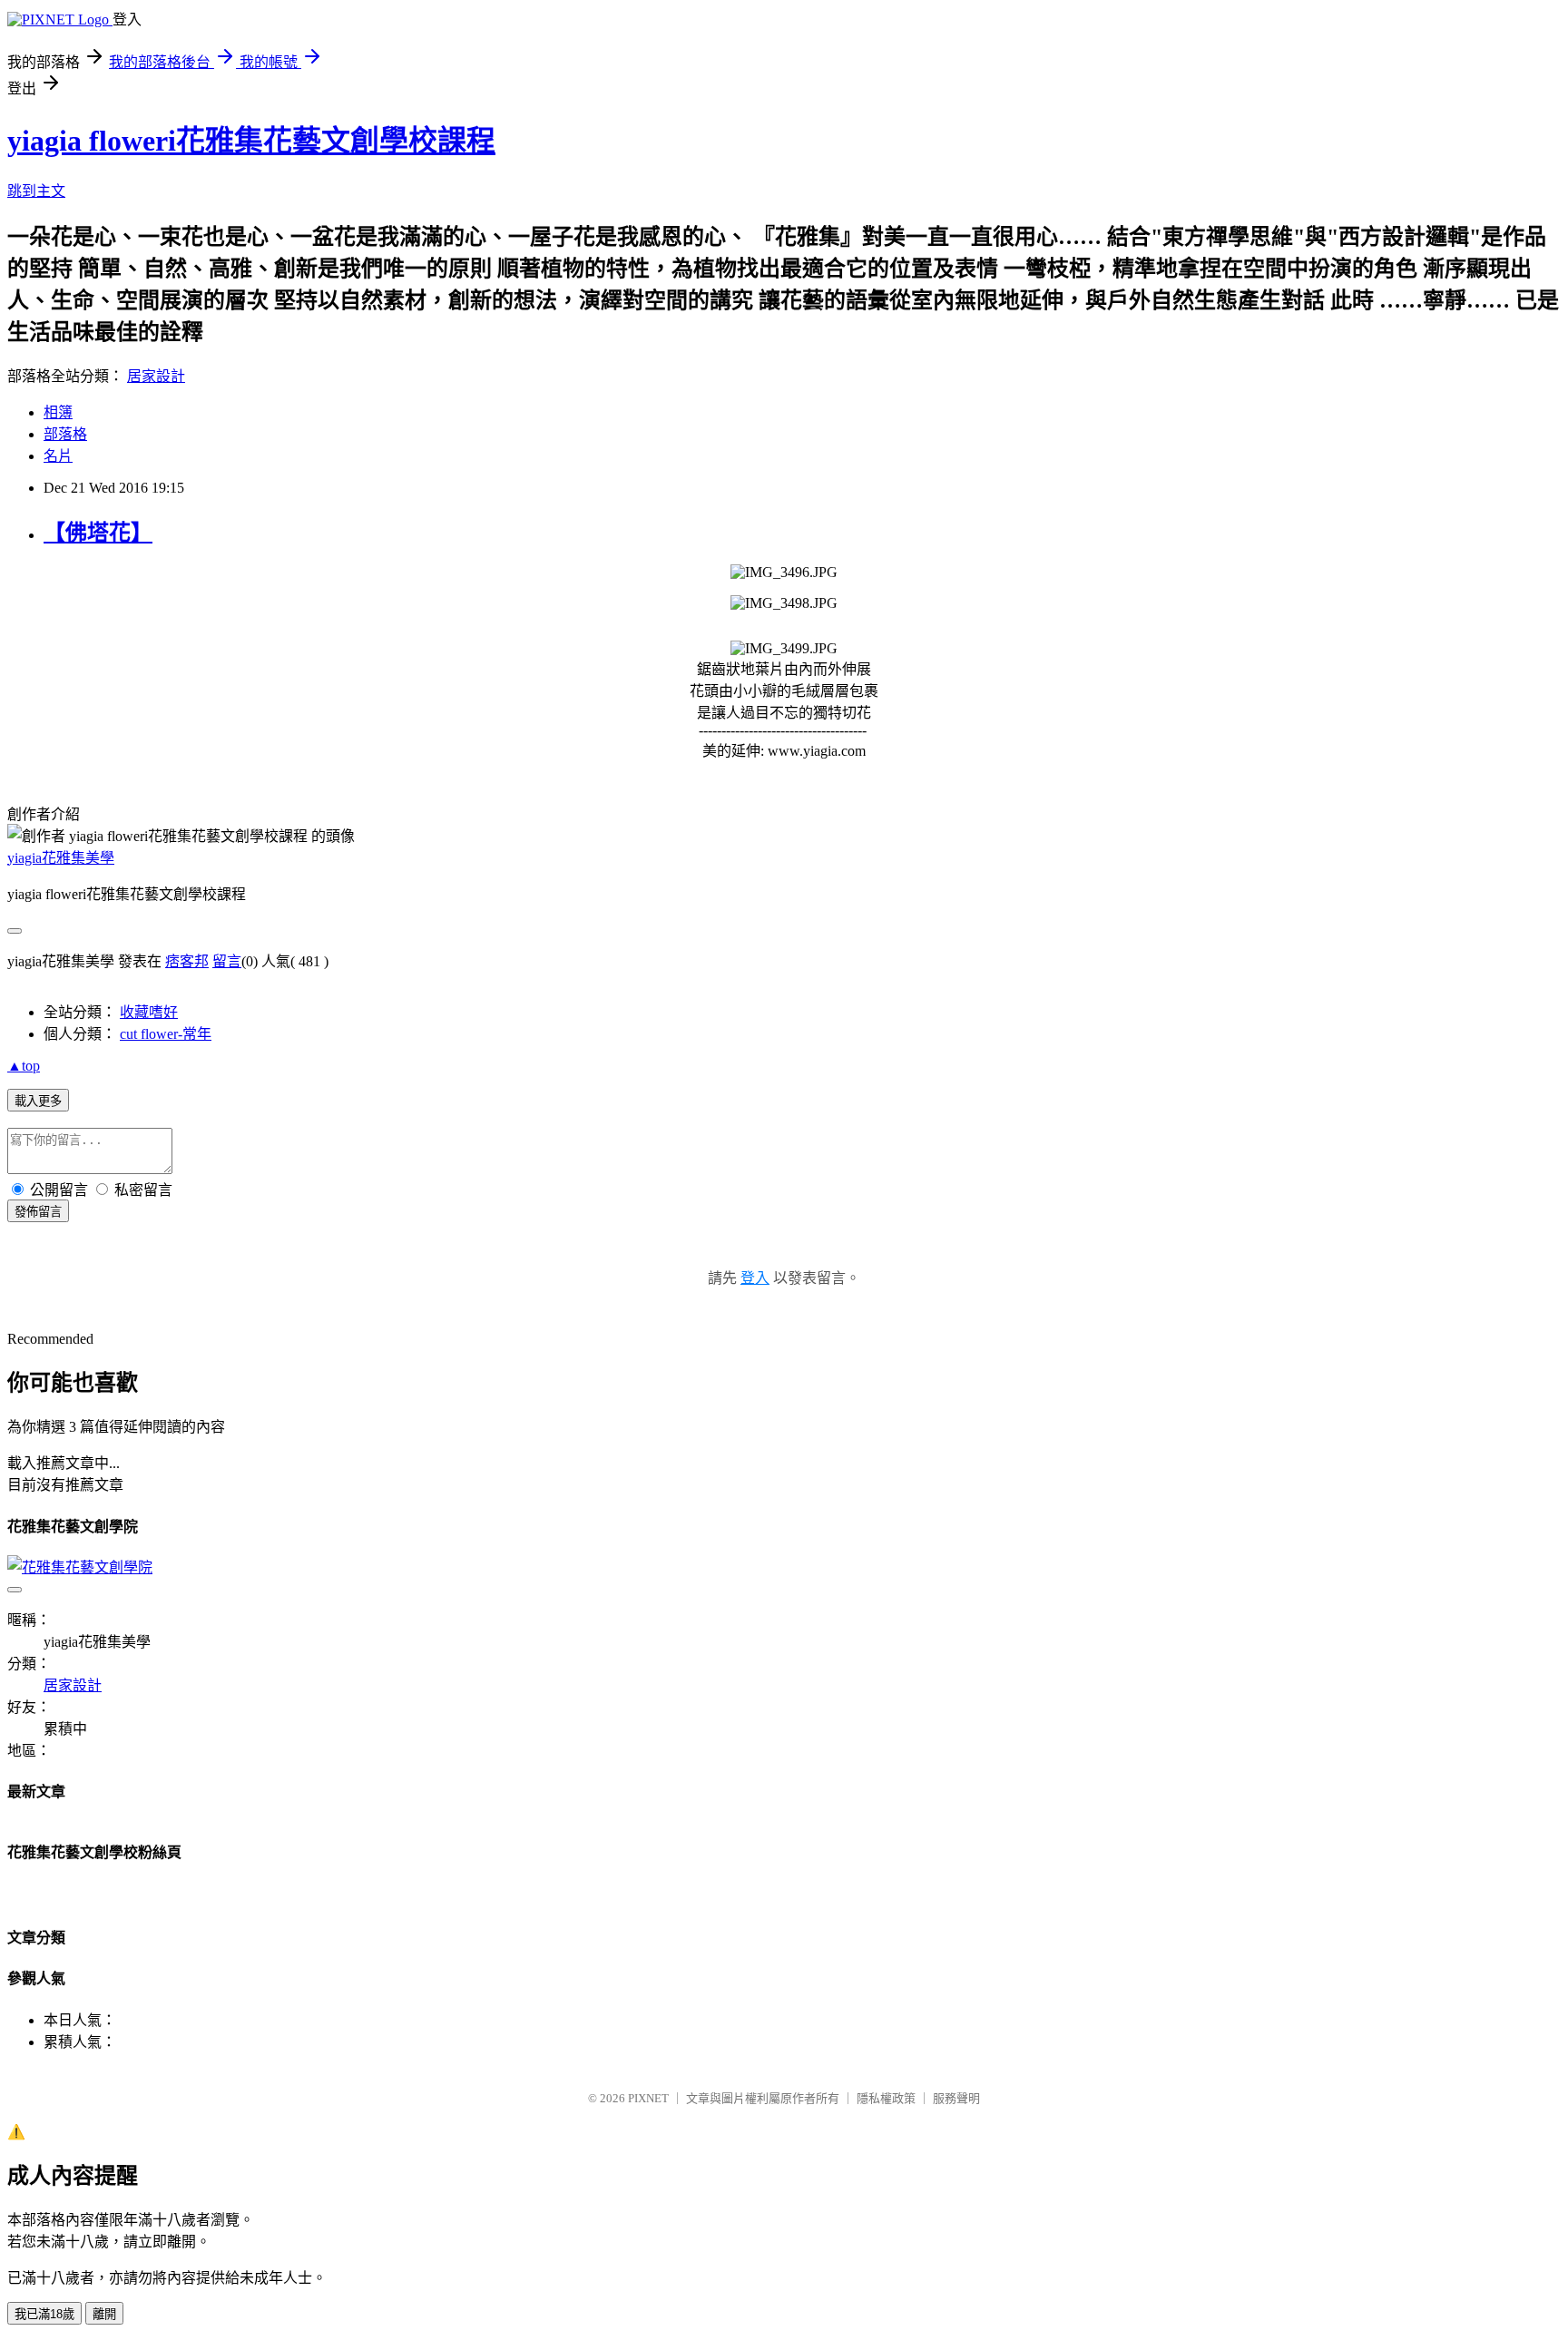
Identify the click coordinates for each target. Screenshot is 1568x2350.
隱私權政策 (886, 2098)
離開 (104, 2314)
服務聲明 (956, 2098)
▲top (24, 1066)
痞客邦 (187, 961)
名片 (58, 456)
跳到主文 (36, 191)
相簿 (58, 412)
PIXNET (648, 2098)
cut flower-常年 (166, 1034)
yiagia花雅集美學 (61, 858)
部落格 (65, 434)
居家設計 (156, 376)
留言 (227, 961)
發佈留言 (38, 1212)
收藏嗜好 (149, 1012)
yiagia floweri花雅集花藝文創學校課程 (251, 141)
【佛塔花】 (98, 533)
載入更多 (38, 1101)
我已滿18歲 (44, 2314)
